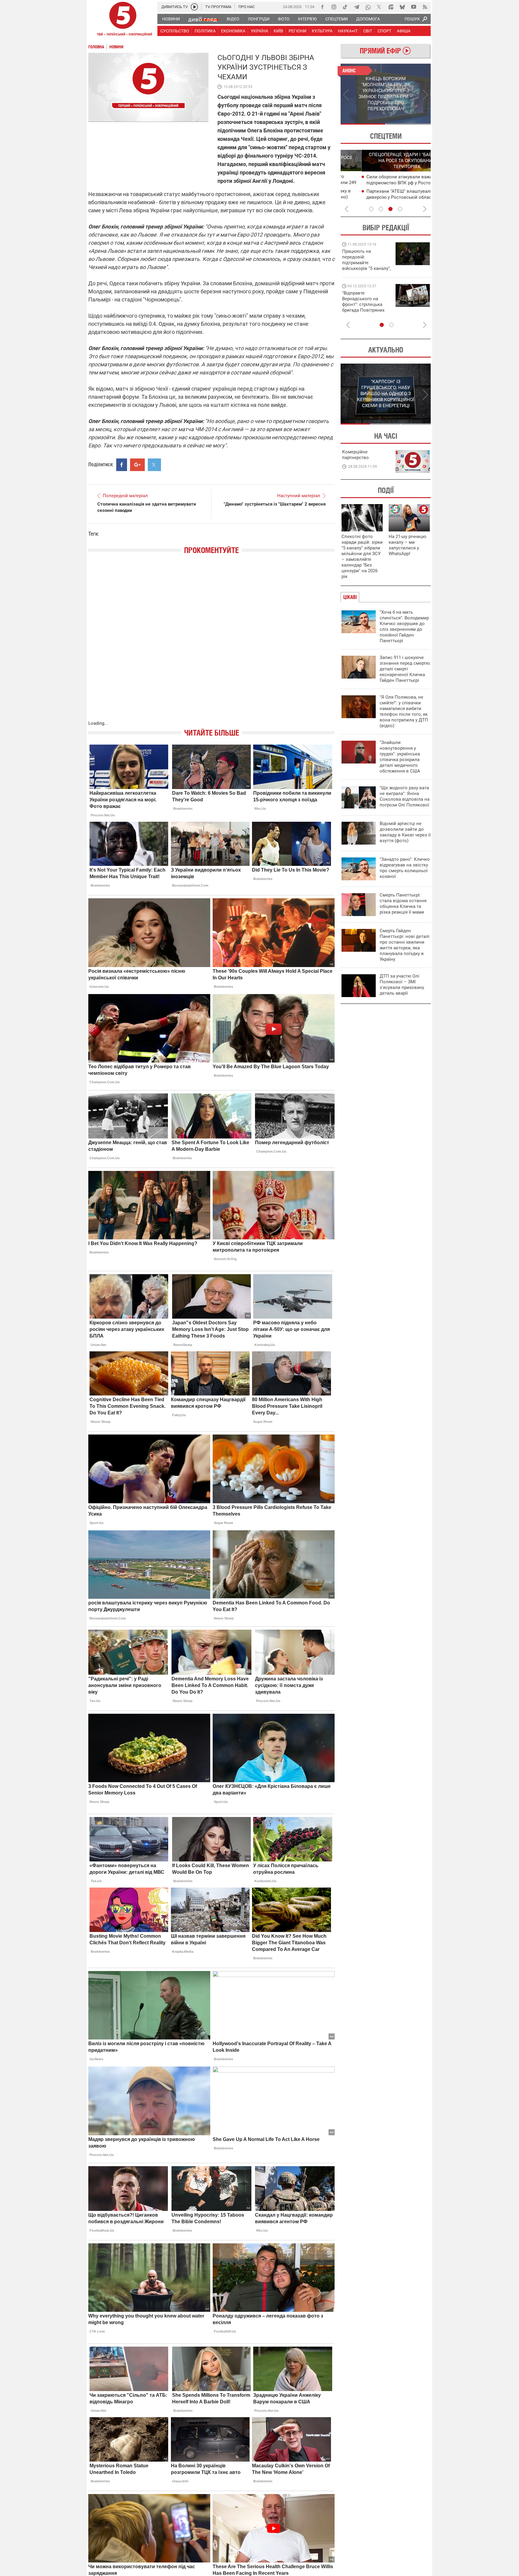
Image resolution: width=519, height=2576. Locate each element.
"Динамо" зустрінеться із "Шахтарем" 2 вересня (275, 504)
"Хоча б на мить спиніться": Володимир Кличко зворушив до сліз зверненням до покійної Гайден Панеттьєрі (404, 626)
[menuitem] (171, 19)
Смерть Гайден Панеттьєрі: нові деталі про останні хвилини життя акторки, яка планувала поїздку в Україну (405, 945)
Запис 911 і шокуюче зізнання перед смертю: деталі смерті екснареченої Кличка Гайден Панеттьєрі (405, 669)
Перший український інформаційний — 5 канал (123, 20)
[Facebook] (322, 7)
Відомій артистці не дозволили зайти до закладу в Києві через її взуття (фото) (405, 832)
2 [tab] (408, 124)
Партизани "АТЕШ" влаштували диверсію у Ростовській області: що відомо (384, 197)
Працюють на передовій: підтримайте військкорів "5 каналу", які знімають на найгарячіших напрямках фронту (366, 268)
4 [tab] (400, 209)
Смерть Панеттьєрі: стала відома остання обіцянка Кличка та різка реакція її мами (403, 904)
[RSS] (425, 7)
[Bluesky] (402, 7)
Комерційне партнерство (355, 455)
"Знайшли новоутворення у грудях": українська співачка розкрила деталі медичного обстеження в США (400, 757)
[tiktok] (345, 7)
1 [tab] (363, 124)
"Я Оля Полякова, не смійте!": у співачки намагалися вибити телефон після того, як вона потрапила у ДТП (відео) (404, 711)
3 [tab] (390, 209)
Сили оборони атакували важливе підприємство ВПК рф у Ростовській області (384, 183)
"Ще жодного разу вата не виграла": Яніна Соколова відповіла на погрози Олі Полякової (405, 796)
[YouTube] (414, 7)
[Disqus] (211, 643)
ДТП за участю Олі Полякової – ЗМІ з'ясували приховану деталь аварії (402, 985)
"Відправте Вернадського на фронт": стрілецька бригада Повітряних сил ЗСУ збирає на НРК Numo (363, 307)
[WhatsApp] (368, 7)
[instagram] (334, 7)
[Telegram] (357, 7)
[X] (379, 7)
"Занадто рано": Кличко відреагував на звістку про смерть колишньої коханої (405, 868)
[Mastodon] (391, 7)
